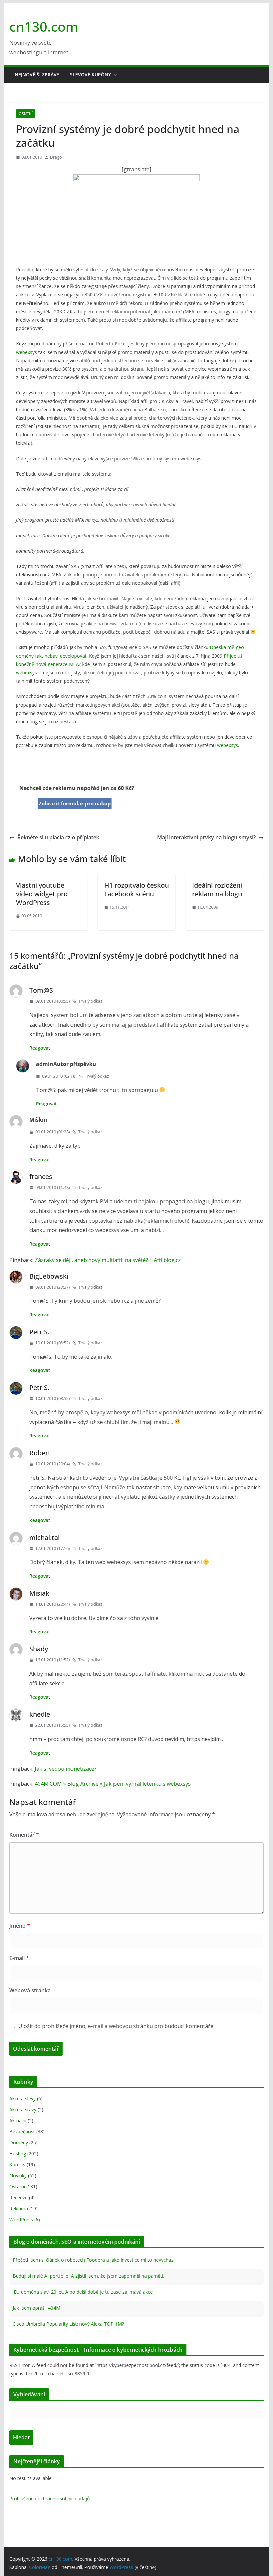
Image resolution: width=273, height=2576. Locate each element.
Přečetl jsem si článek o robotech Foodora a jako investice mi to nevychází (94, 2260)
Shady (39, 1649)
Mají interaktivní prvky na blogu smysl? (206, 837)
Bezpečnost (22, 2131)
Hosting (18, 2153)
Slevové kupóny (90, 74)
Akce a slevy (22, 2098)
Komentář (24, 1835)
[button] (115, 75)
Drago (56, 157)
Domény (19, 2142)
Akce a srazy (23, 2109)
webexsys (26, 352)
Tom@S (41, 990)
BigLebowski (49, 1276)
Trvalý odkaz (90, 1001)
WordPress (21, 2219)
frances (41, 1176)
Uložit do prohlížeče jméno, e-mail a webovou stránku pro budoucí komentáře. (116, 2026)
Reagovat (40, 1048)
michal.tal (44, 1537)
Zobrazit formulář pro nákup (75, 803)
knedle (40, 1714)
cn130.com (44, 26)
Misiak (39, 1593)
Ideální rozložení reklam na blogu (217, 889)
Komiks (17, 2164)
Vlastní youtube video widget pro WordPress (42, 894)
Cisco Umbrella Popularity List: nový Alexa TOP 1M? (68, 2324)
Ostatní (26, 114)
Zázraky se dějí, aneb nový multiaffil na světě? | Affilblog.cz (108, 1260)
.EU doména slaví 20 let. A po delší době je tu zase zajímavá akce (83, 2292)
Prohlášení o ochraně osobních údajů (50, 2498)
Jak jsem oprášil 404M (36, 2308)
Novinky (18, 2175)
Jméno (20, 1926)
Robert (40, 1453)
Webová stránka (30, 1990)
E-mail (19, 1958)
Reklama (19, 2208)
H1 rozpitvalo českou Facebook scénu (136, 889)
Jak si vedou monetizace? (66, 1769)
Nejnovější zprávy (37, 74)
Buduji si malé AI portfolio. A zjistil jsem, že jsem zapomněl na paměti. (88, 2276)
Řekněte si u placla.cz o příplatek (58, 837)
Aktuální (18, 2120)
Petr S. (39, 1332)
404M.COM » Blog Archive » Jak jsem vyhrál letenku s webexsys (113, 1784)
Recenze (18, 2197)
